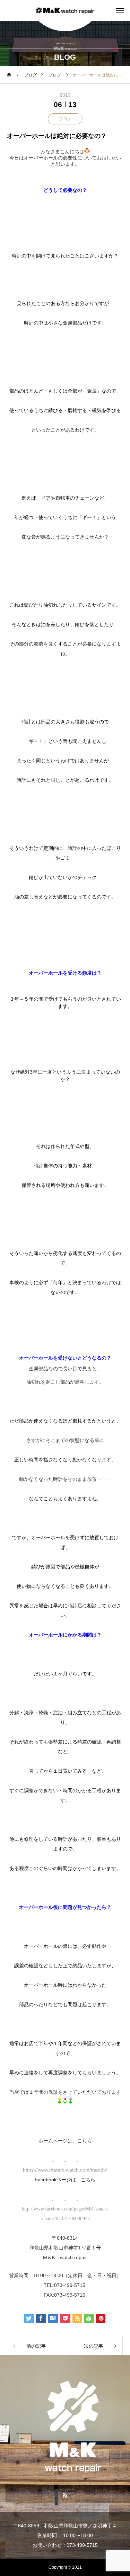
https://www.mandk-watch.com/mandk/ (65, 2170)
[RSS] (65, 2495)
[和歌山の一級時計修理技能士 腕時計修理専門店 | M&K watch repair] (65, 11)
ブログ (65, 119)
